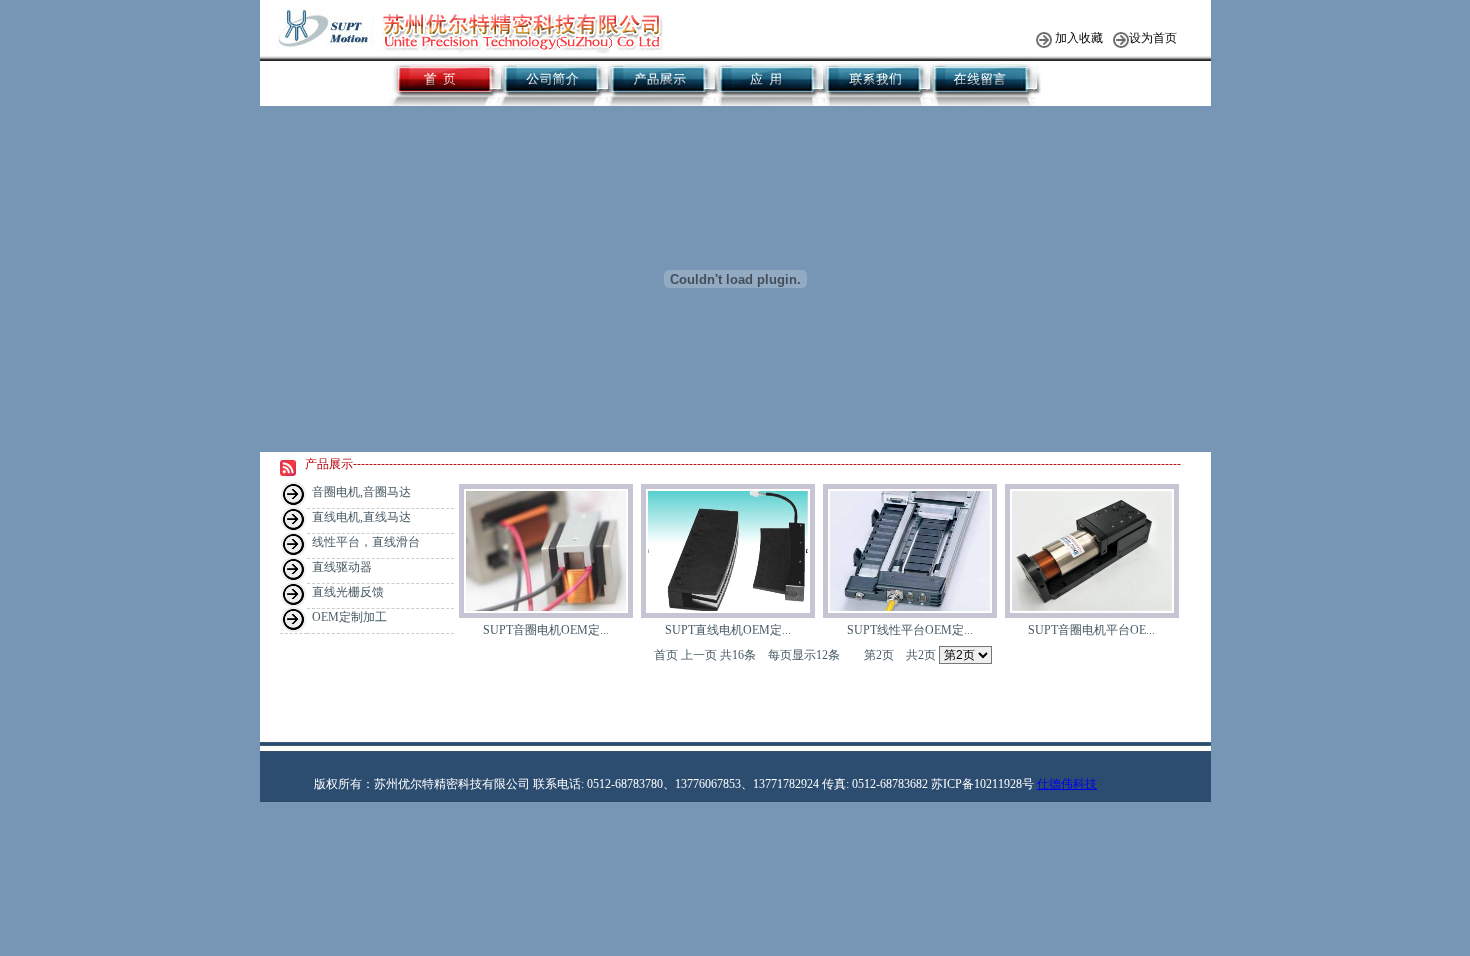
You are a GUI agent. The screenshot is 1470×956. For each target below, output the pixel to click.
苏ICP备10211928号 (982, 784)
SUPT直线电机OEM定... (728, 630)
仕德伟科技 (1067, 784)
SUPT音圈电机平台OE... (1091, 630)
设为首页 (1153, 38)
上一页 (699, 655)
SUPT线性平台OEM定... (910, 630)
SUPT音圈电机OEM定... (546, 630)
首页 (666, 655)
